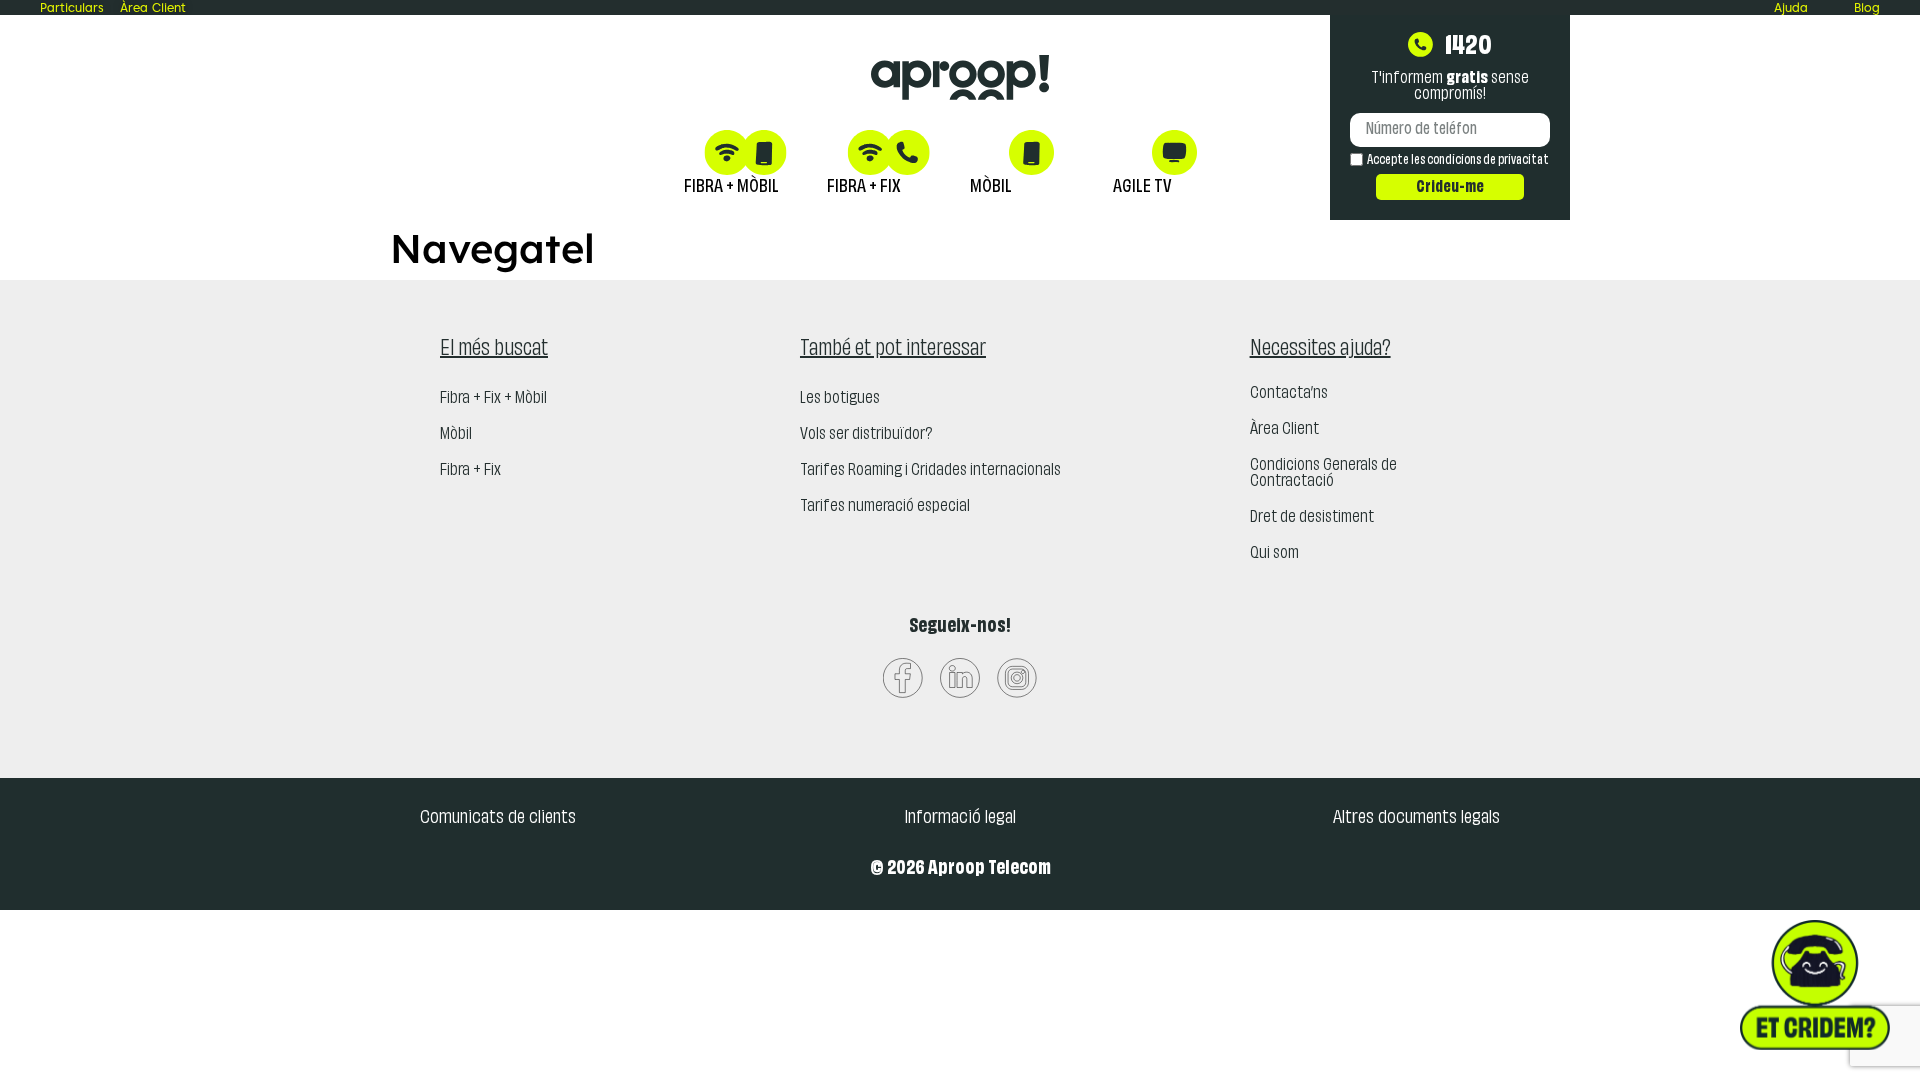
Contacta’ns (1289, 394)
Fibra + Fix (470, 471)
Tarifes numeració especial (885, 507)
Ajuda (1791, 7)
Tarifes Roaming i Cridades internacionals (930, 471)
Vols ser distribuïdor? (866, 435)
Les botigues (840, 399)
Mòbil (456, 435)
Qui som (1274, 554)
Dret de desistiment (1312, 518)
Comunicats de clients (498, 818)
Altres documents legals (1416, 818)
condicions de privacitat (1488, 161)
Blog (1867, 7)
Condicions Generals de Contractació (1323, 474)
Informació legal (960, 818)
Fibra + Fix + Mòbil (493, 399)
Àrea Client (1284, 430)
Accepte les (1458, 161)
